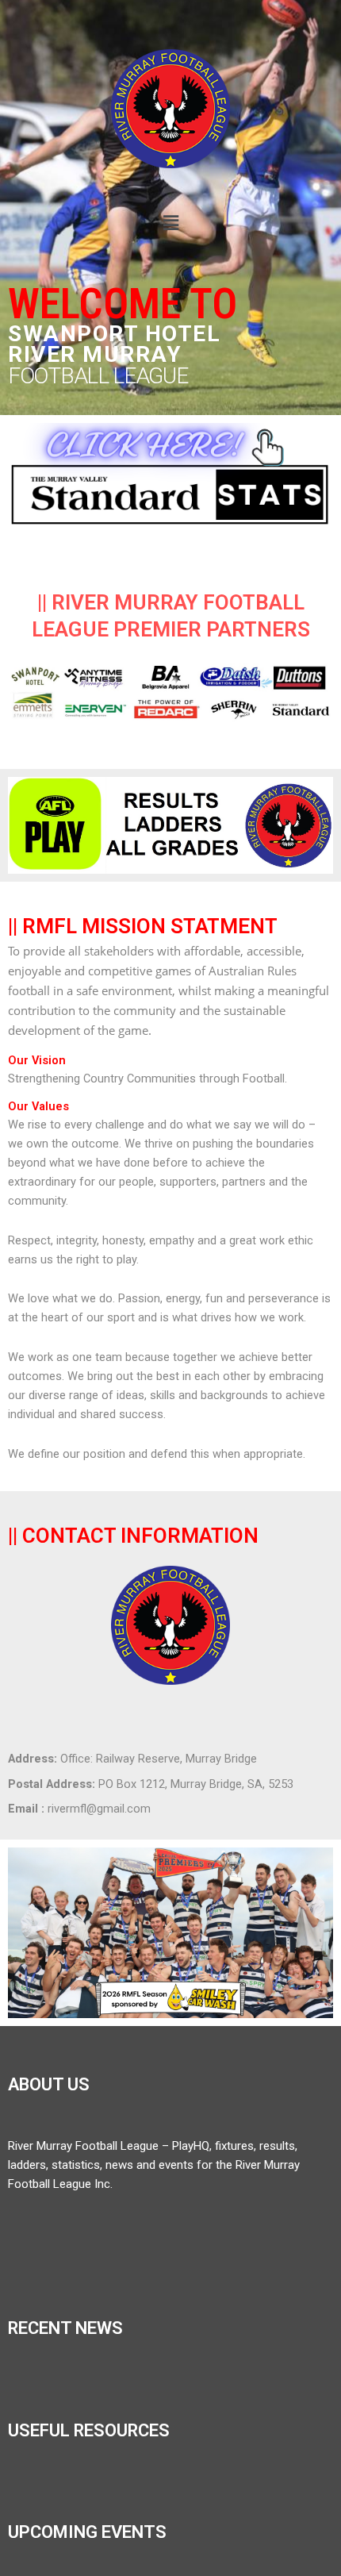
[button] (170, 223)
